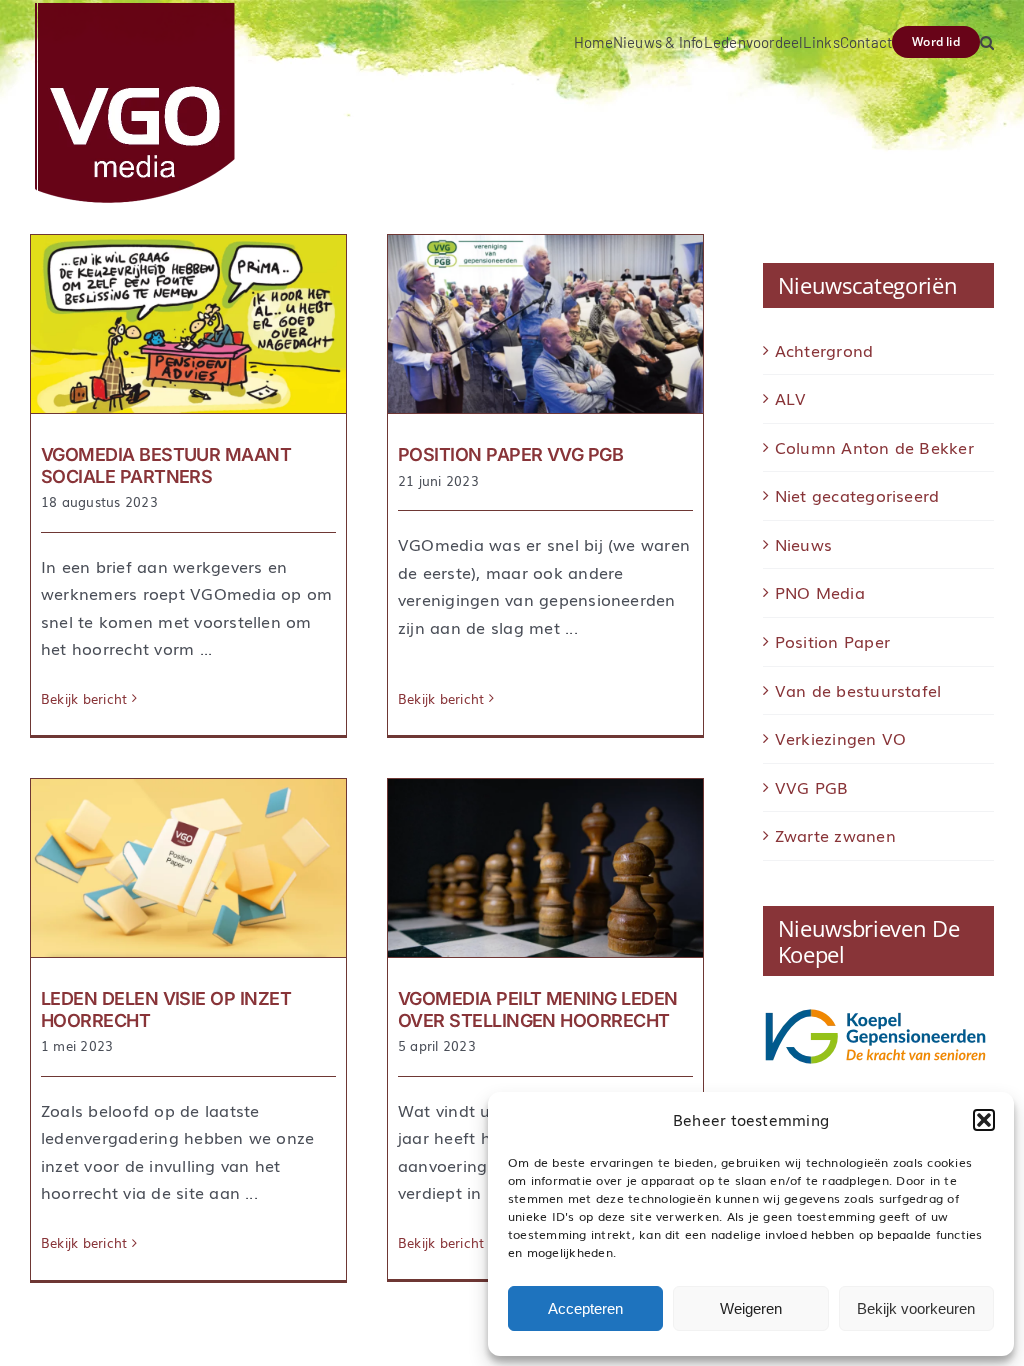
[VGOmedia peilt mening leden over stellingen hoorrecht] (545, 868)
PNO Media (820, 592)
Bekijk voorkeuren (916, 1308)
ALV (791, 398)
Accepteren (585, 1308)
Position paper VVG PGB (510, 454)
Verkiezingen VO (841, 738)
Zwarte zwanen (835, 835)
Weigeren (751, 1308)
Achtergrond (824, 350)
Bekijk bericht (84, 698)
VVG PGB (812, 787)
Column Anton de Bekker (874, 447)
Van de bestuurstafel (858, 690)
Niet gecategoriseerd (857, 495)
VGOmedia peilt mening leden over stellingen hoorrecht (537, 1009)
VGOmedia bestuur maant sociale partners (166, 465)
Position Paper (832, 641)
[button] (984, 1120)
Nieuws (803, 544)
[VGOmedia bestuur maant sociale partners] (188, 324)
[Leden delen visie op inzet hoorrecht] (188, 868)
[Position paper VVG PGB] (545, 324)
